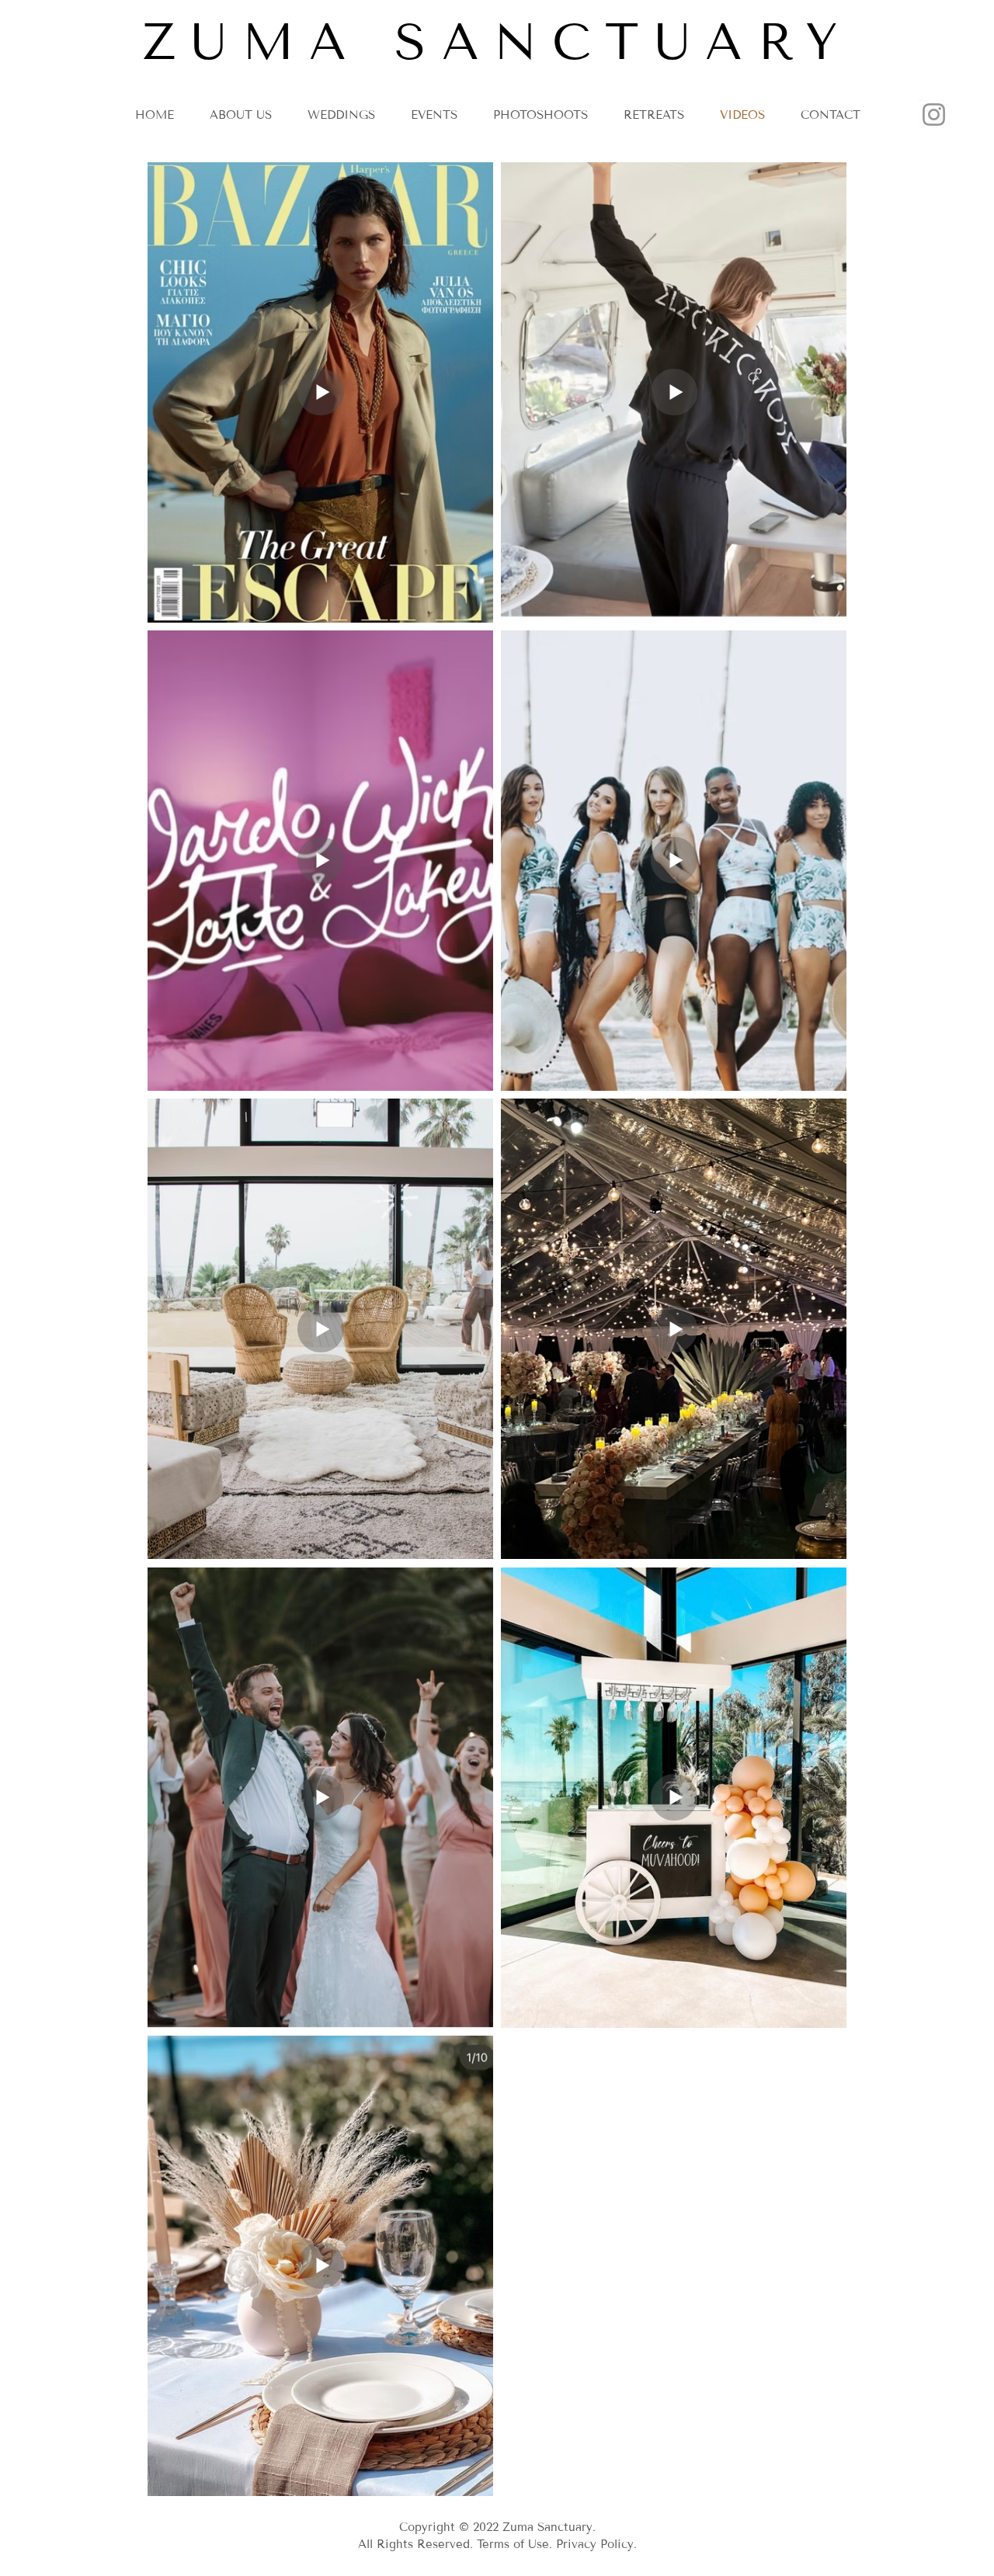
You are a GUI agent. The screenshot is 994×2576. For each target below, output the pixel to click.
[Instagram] (934, 115)
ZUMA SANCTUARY (498, 42)
